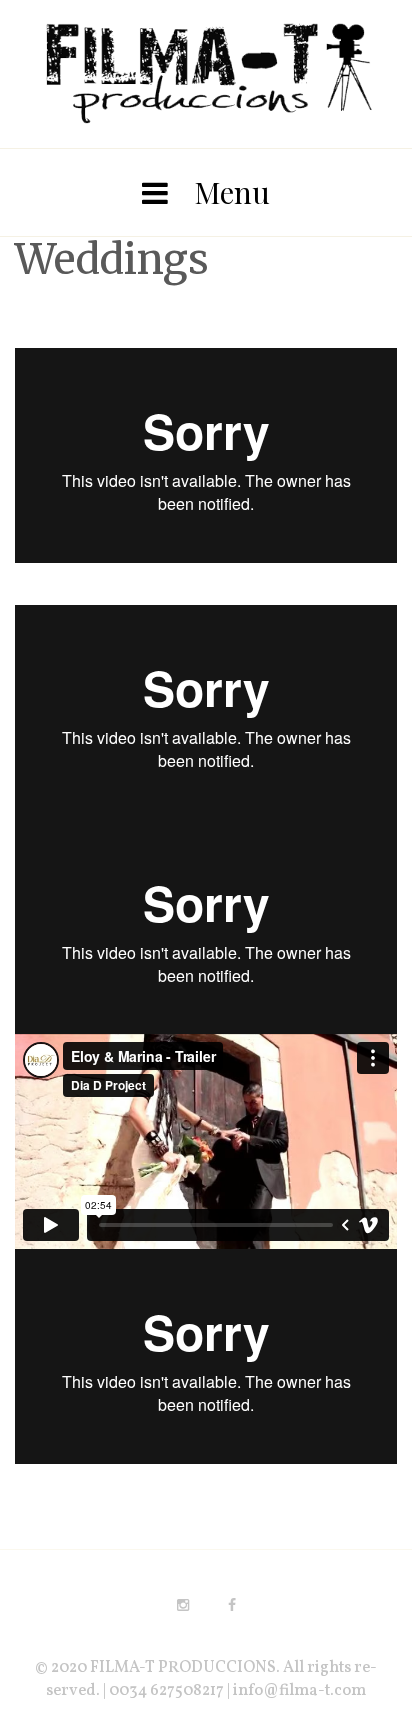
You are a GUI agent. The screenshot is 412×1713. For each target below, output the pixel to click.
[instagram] (183, 1605)
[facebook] (232, 1605)
